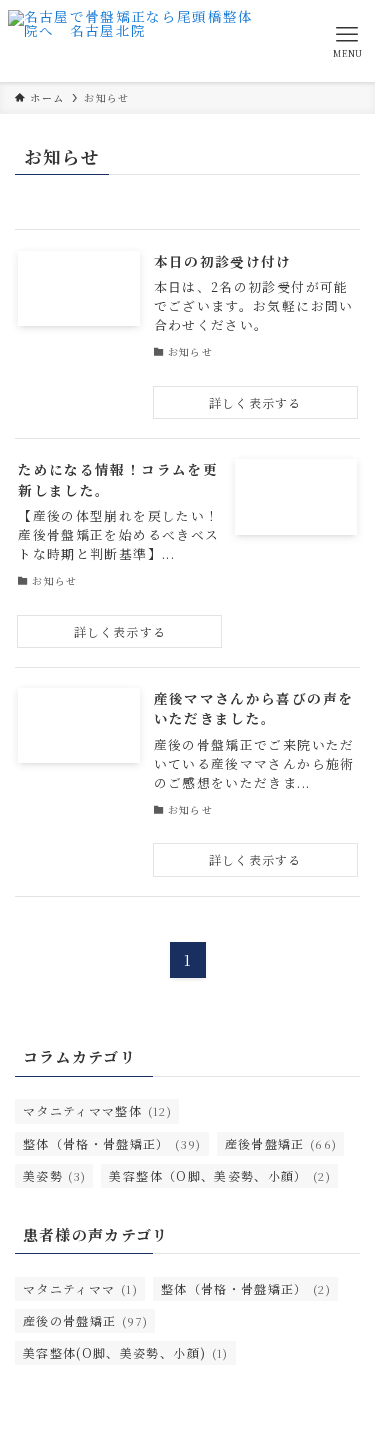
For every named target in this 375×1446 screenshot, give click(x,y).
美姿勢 (54, 1175)
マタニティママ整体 (97, 1110)
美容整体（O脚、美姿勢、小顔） (220, 1175)
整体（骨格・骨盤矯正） (112, 1143)
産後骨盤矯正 (281, 1143)
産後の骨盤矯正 (85, 1320)
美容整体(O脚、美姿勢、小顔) (126, 1352)
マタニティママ (80, 1288)
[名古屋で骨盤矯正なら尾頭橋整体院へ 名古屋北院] (132, 41)
